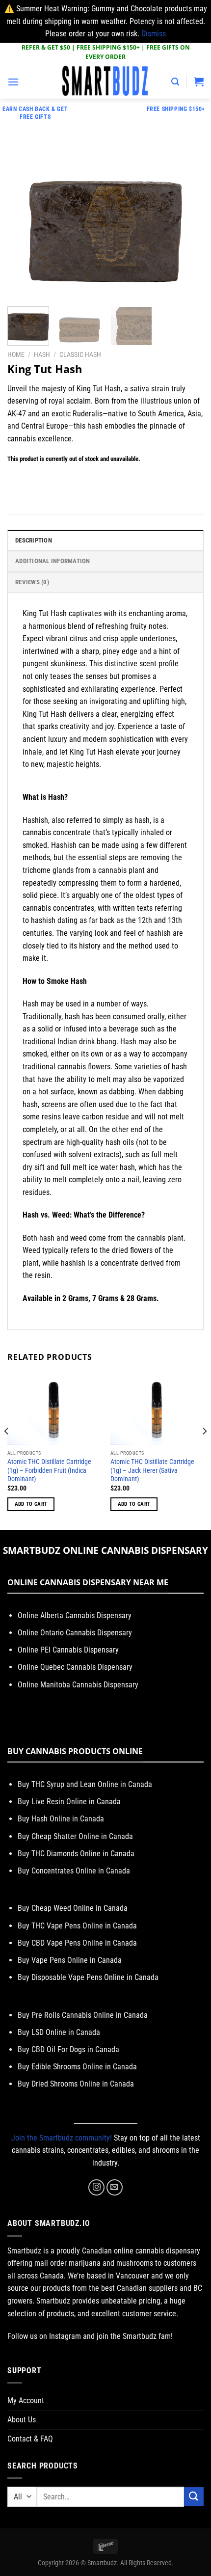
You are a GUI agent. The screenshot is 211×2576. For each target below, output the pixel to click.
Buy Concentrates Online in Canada (74, 1871)
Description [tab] (34, 540)
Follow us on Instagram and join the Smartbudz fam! (90, 2336)
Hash (42, 354)
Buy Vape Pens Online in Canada (70, 1960)
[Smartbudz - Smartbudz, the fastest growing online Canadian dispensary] (105, 81)
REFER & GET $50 (46, 47)
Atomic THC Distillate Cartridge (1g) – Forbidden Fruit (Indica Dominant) (49, 1470)
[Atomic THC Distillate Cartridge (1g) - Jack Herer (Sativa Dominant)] (157, 1409)
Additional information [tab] (53, 561)
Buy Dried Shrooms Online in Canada (76, 2084)
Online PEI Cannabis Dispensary (68, 1650)
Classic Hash (80, 354)
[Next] (187, 224)
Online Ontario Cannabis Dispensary (75, 1633)
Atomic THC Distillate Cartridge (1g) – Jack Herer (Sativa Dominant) (152, 1470)
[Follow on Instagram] (96, 2187)
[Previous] (24, 224)
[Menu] (13, 82)
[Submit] (194, 2497)
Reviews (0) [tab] (32, 582)
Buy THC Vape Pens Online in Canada (77, 1926)
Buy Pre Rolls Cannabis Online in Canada (83, 2015)
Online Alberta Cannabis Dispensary (75, 1615)
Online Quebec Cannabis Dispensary (75, 1667)
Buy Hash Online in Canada (61, 1819)
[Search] (175, 82)
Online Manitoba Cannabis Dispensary (78, 1685)
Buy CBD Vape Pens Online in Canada (77, 1943)
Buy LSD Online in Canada (59, 2032)
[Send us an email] (115, 2187)
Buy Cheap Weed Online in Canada (73, 1908)
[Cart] (199, 81)
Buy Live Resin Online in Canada (69, 1802)
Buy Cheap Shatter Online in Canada (75, 1836)
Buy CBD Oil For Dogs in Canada (68, 2049)
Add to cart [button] (31, 1504)
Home (16, 354)
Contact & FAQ (30, 2439)
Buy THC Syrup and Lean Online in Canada (85, 1784)
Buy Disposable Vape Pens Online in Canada (88, 1977)
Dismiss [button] (154, 34)
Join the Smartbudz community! (62, 2138)
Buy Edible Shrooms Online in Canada (77, 2067)
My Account (26, 2400)
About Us (22, 2420)
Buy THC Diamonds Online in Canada (76, 1854)
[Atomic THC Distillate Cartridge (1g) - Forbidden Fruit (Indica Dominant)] (54, 1409)
